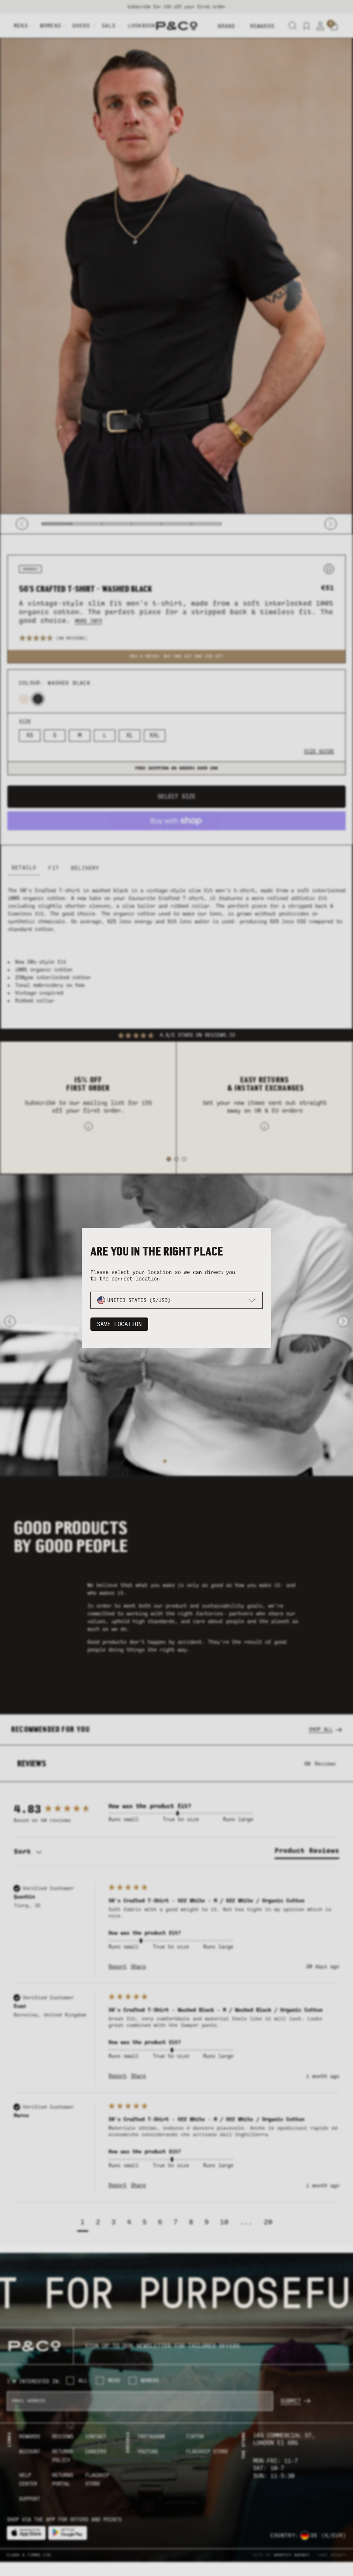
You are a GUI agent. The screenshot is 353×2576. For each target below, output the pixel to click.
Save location (119, 1324)
